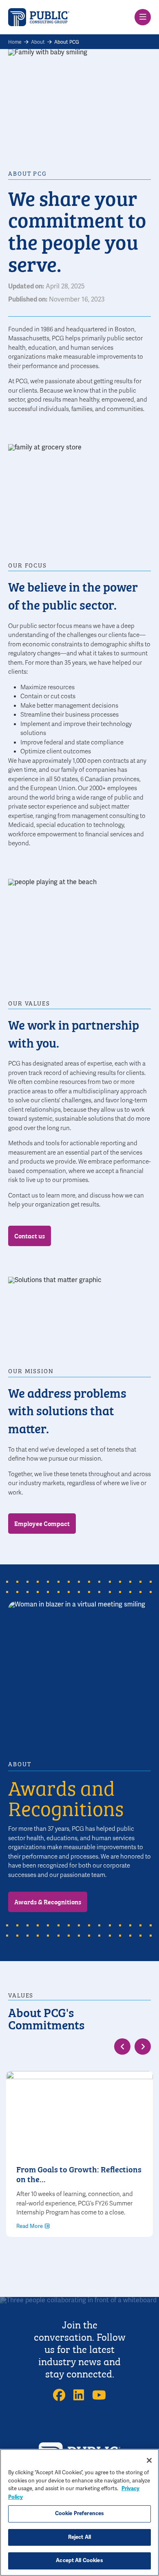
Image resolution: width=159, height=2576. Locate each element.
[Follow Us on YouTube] (99, 2395)
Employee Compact (42, 1523)
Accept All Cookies (79, 2560)
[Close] (149, 2460)
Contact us (30, 1235)
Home (15, 42)
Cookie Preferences (79, 2513)
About (38, 42)
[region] (79, 2512)
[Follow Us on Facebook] (59, 2395)
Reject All (79, 2537)
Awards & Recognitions (48, 1901)
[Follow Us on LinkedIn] (79, 2395)
